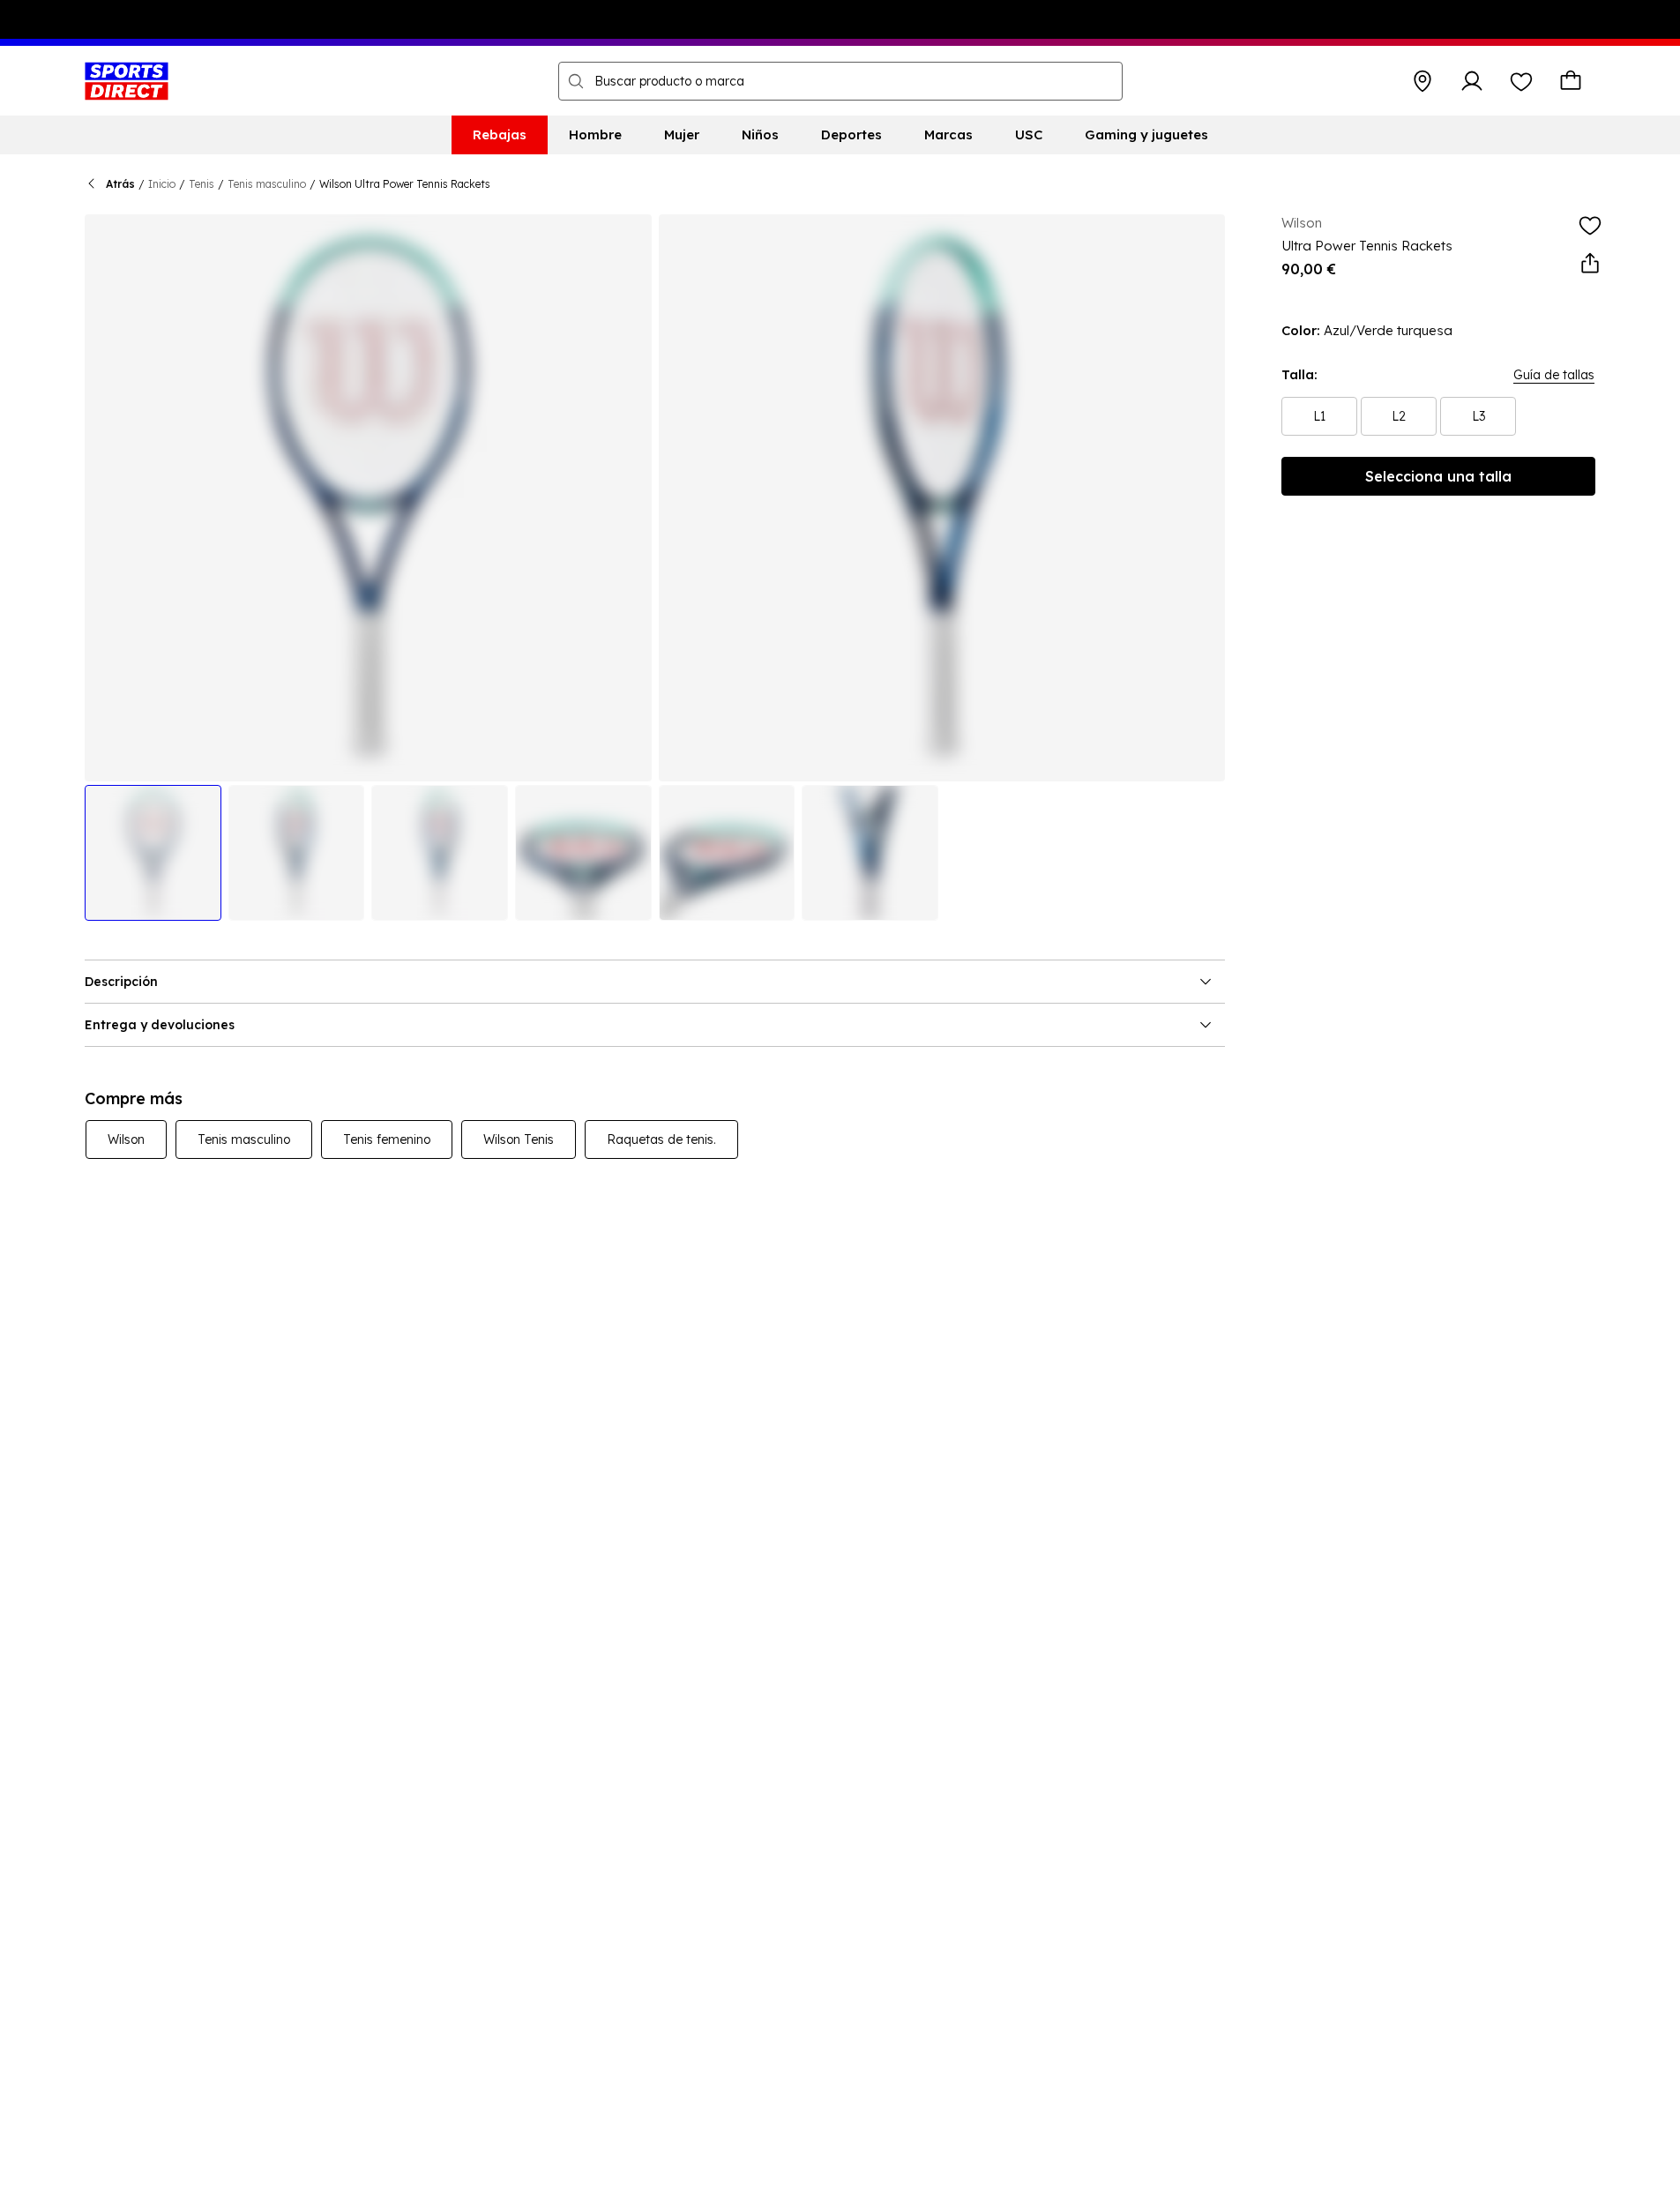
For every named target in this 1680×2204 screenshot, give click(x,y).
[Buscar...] (576, 81)
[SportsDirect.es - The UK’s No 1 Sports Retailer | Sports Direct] (127, 81)
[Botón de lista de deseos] (1521, 81)
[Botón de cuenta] (1472, 81)
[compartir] (1590, 264)
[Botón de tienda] (1422, 81)
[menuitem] (500, 135)
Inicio (162, 184)
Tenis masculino (267, 184)
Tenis (202, 184)
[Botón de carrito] (1571, 81)
